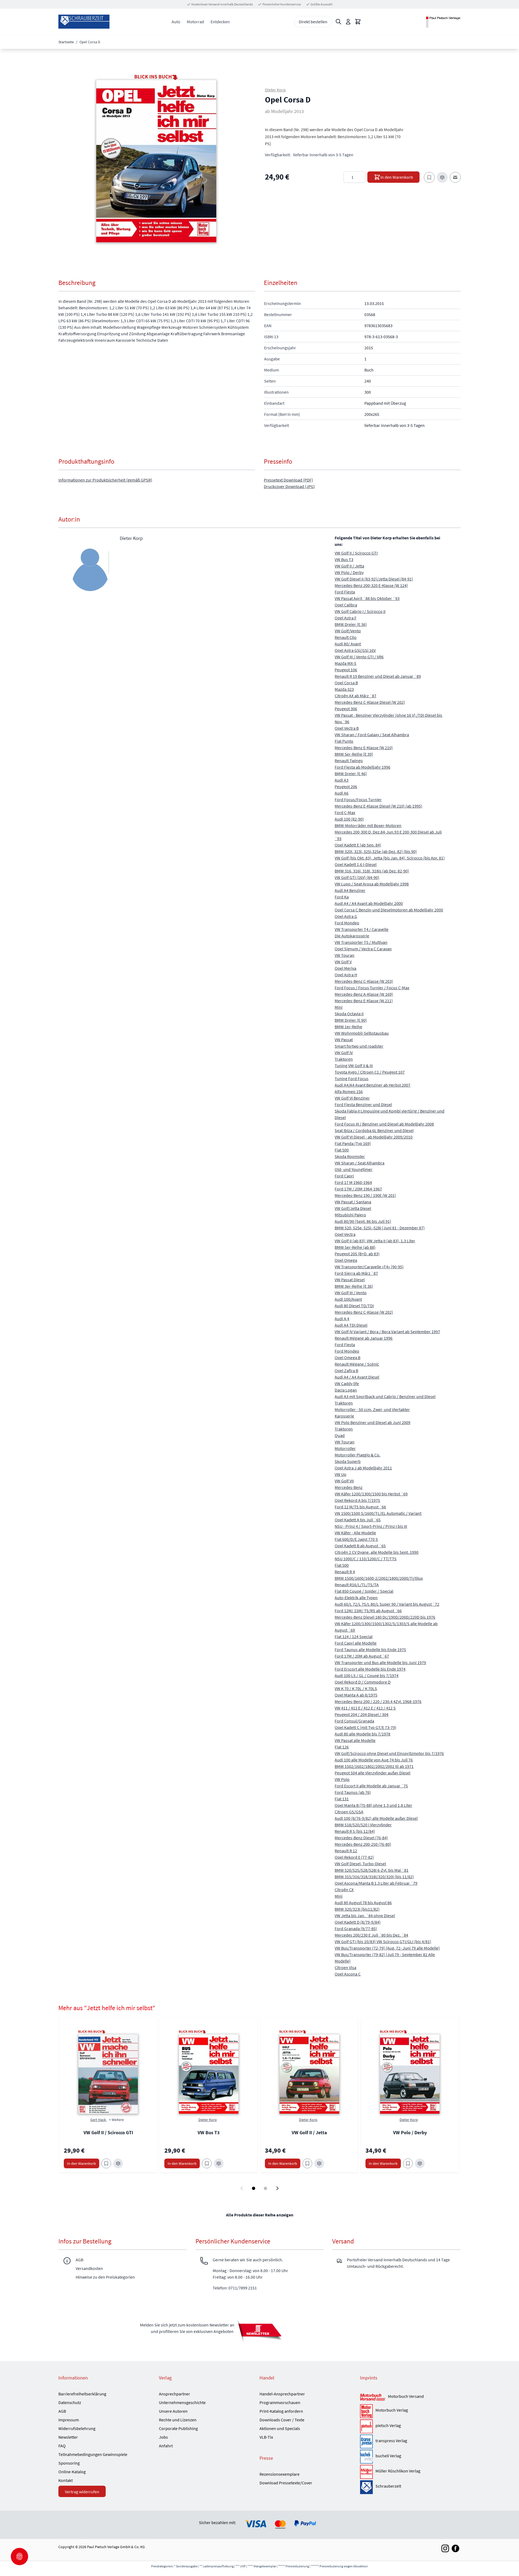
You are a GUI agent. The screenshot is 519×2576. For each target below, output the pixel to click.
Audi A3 (342, 780)
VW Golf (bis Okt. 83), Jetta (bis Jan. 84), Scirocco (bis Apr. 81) (390, 858)
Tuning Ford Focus (352, 1078)
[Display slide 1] (254, 2188)
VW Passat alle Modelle (355, 1740)
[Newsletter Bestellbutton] (259, 2330)
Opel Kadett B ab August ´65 (360, 1546)
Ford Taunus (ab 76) (353, 1792)
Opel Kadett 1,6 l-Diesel (356, 864)
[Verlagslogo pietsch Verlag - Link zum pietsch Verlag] (366, 2426)
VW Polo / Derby (349, 572)
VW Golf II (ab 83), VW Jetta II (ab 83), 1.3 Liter (375, 1241)
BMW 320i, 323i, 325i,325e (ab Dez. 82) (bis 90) (376, 851)
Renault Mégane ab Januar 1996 (364, 1338)
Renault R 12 (346, 1851)
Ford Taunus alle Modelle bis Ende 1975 (370, 1649)
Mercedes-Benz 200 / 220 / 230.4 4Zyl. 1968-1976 (378, 1701)
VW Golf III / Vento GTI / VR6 (359, 657)
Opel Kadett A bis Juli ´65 (358, 1520)
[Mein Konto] (348, 22)
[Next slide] (277, 2188)
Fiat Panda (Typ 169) (353, 1143)
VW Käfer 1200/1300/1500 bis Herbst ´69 (371, 1494)
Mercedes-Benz (349, 1487)
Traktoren (344, 1059)
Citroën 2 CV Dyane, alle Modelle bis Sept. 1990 (377, 1552)
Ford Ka (342, 897)
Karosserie (344, 1416)
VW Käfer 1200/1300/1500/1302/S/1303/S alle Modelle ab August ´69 (386, 1627)
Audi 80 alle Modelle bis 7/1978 (362, 1734)
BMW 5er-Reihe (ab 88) (355, 1247)
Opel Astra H (346, 975)
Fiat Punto (344, 741)
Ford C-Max (345, 812)
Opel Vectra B (347, 728)
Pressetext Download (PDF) (288, 480)
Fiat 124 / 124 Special (354, 1636)
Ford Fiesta (345, 592)
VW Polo (342, 1779)
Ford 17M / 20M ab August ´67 (362, 1656)
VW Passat (344, 1040)
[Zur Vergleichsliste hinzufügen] (442, 177)
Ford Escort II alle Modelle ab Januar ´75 (371, 1786)
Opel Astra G (346, 916)
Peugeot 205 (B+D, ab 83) (357, 1254)
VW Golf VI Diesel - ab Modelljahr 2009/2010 (374, 1137)
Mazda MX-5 (345, 663)
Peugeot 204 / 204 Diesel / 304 (362, 1714)
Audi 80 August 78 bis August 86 (363, 1903)
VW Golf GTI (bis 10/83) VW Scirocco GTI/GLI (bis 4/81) (383, 1941)
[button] (156, 161)
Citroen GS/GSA (349, 1812)
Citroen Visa (345, 1967)
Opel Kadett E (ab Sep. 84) (358, 845)
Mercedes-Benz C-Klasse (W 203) (364, 981)
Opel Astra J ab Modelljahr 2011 (363, 1468)
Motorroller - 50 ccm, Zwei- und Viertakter (372, 1409)
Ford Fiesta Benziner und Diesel (363, 1104)
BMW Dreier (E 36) (351, 624)
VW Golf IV (344, 1053)
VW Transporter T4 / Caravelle (362, 929)
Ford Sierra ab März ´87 (356, 1273)
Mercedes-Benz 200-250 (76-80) (363, 1844)
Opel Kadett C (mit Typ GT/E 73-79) (365, 1727)
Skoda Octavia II (349, 1014)
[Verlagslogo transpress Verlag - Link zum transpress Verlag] (366, 2441)
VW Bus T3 (344, 559)
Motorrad (195, 22)
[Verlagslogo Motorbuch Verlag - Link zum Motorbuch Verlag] (366, 2411)
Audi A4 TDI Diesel (351, 1325)
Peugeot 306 (346, 709)
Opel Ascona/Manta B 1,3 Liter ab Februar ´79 (376, 1883)
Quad (340, 1435)
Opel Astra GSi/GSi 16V (355, 650)
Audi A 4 (342, 1319)
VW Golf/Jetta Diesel (353, 1208)
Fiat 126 (342, 1747)
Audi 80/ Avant (348, 644)
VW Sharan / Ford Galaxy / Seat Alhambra (372, 735)
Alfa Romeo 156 (349, 1091)
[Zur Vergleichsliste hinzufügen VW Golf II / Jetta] (319, 2163)
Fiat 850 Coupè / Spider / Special (364, 1591)
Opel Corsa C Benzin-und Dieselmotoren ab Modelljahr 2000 (389, 910)
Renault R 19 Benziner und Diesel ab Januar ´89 (378, 676)
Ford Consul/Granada (354, 1721)
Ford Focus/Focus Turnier (358, 799)
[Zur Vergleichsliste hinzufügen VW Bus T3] (219, 2163)
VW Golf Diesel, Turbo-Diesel (360, 1864)
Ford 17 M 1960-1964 (353, 1182)
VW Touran (345, 955)
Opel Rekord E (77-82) (354, 1857)
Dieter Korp (275, 90)
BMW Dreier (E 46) (351, 774)
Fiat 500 (342, 1150)
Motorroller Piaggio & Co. (357, 1455)
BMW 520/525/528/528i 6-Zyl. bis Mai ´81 (372, 1870)
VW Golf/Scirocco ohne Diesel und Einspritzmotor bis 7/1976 (389, 1753)
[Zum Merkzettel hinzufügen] (429, 177)
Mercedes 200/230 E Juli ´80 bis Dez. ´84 (371, 1935)
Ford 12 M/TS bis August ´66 (360, 1507)
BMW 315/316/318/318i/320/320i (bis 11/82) (374, 1877)
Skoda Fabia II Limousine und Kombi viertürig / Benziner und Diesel (390, 1114)
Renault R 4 (345, 1572)
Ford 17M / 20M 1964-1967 (358, 1189)
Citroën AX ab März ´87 (355, 696)
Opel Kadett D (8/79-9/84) (358, 1922)
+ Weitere (116, 2120)
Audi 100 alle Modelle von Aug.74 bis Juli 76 (374, 1760)
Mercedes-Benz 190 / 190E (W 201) (365, 1195)
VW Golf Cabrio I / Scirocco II (360, 611)
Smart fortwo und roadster (359, 1046)
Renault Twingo (349, 761)
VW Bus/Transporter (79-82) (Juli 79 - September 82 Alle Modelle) (385, 1958)
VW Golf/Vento (348, 631)
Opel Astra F (346, 618)
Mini (339, 1007)
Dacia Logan (346, 1390)
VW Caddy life (347, 1383)
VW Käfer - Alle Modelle (355, 1533)
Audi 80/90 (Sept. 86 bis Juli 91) (363, 1221)
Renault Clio (346, 637)
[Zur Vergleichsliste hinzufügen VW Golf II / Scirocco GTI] (118, 2163)
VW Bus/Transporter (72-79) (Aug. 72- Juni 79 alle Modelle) (387, 1948)
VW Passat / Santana (353, 1202)
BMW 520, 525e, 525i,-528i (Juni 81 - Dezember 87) (380, 1228)
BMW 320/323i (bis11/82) (357, 1909)
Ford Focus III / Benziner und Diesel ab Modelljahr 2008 (384, 1124)
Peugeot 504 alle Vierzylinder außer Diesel (372, 1773)
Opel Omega (346, 1260)
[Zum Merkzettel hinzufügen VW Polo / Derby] (408, 2163)
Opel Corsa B (346, 683)
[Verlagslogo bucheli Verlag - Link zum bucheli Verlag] (366, 2457)
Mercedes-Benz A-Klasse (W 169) (364, 994)
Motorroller (345, 1448)
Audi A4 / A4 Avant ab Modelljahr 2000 (369, 903)
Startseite (66, 42)
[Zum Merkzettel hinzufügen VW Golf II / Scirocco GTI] (106, 2163)
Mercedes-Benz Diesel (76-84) (361, 1838)
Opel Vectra (345, 1234)
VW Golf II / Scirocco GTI (356, 553)
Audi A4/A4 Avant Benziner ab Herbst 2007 (372, 1085)
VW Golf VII (344, 1481)
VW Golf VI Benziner (352, 1098)
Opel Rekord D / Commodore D (363, 1682)
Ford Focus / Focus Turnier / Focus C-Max (372, 988)
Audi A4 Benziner (350, 890)
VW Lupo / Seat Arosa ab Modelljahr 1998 (372, 884)
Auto (176, 22)
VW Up (340, 1474)
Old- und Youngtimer (354, 1169)
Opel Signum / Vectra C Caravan (363, 949)
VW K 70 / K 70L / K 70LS (356, 1688)
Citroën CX (344, 1890)
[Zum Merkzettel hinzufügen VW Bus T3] (207, 2163)
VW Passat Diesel (350, 1280)
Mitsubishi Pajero (350, 1215)
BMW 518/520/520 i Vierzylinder (363, 1825)
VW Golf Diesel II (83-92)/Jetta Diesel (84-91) (374, 579)
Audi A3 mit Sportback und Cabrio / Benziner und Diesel (385, 1396)
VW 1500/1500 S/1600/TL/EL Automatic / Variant (378, 1513)
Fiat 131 (342, 1799)
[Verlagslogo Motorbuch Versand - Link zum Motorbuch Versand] (373, 2397)
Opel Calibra (346, 605)
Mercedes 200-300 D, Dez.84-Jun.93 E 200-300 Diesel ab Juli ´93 (388, 835)
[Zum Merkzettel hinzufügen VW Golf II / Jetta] (307, 2163)
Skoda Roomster (350, 1156)
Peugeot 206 (346, 786)
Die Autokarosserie (352, 936)
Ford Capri (344, 1176)
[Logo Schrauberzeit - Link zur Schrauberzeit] (366, 2487)
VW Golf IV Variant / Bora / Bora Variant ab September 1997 (387, 1332)
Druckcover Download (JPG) (289, 486)
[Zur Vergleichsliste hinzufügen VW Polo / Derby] (420, 2163)
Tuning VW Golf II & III (354, 1065)
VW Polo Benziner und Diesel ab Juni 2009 (372, 1422)
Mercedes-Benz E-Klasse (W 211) (364, 1001)
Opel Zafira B (346, 1370)
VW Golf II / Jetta (349, 566)
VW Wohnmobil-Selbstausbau (362, 1033)
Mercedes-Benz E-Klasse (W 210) (364, 748)
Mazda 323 (344, 689)
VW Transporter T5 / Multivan (361, 942)
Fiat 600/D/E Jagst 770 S (356, 1539)
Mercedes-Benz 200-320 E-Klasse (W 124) (371, 585)
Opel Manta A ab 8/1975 (356, 1695)
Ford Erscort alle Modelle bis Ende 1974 (370, 1669)
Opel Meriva (345, 968)
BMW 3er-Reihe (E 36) (354, 1286)
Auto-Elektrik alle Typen (356, 1598)
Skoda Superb (348, 1461)
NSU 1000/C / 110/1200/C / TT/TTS (366, 1559)
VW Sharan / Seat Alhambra (360, 1163)
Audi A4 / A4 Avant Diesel (357, 1377)
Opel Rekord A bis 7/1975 (357, 1500)
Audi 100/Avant (348, 1299)
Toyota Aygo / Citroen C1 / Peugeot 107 (370, 1072)
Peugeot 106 (346, 670)
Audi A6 (342, 793)
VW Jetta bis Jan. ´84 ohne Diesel (365, 1916)
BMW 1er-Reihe (348, 1027)
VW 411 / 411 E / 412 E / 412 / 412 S (365, 1708)
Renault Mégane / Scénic (357, 1364)
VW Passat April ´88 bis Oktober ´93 (367, 598)
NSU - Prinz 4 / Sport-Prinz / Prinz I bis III (371, 1526)
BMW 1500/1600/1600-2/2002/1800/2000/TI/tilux (379, 1578)
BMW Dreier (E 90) (351, 1020)
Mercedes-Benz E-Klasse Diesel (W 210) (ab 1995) (378, 806)
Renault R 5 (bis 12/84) (355, 1831)
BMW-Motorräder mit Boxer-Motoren (368, 825)
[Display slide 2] (265, 2188)
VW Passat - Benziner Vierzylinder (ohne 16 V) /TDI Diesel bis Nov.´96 (388, 718)
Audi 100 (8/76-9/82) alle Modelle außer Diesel (376, 1818)
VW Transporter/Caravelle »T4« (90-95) (369, 1267)
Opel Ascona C (348, 1974)
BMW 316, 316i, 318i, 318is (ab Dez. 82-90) (372, 871)
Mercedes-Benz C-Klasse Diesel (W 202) (370, 702)
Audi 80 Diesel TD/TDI (354, 1306)
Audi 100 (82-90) (349, 819)
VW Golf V (343, 962)
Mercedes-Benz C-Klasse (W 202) (364, 1312)
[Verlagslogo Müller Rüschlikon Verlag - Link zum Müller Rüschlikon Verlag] (366, 2472)
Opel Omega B (347, 1357)
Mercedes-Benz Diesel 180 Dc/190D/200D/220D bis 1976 (385, 1617)
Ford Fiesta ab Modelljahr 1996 (362, 767)
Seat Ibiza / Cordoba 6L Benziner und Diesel (374, 1130)
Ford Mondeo (347, 923)
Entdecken (220, 22)
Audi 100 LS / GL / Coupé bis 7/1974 (367, 1675)
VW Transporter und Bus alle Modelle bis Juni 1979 (380, 1662)
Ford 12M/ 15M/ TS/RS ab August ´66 (368, 1611)
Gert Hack (99, 2120)
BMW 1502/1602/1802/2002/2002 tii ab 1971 (374, 1766)
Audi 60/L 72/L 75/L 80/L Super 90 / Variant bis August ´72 (387, 1604)
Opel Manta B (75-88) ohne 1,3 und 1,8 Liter (373, 1805)
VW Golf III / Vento (351, 1293)
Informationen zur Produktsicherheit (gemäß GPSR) (105, 480)
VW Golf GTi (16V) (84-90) (357, 877)
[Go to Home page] (84, 21)
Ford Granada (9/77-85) (356, 1928)
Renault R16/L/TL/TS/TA (357, 1585)
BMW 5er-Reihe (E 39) (354, 754)
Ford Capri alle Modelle (356, 1643)
